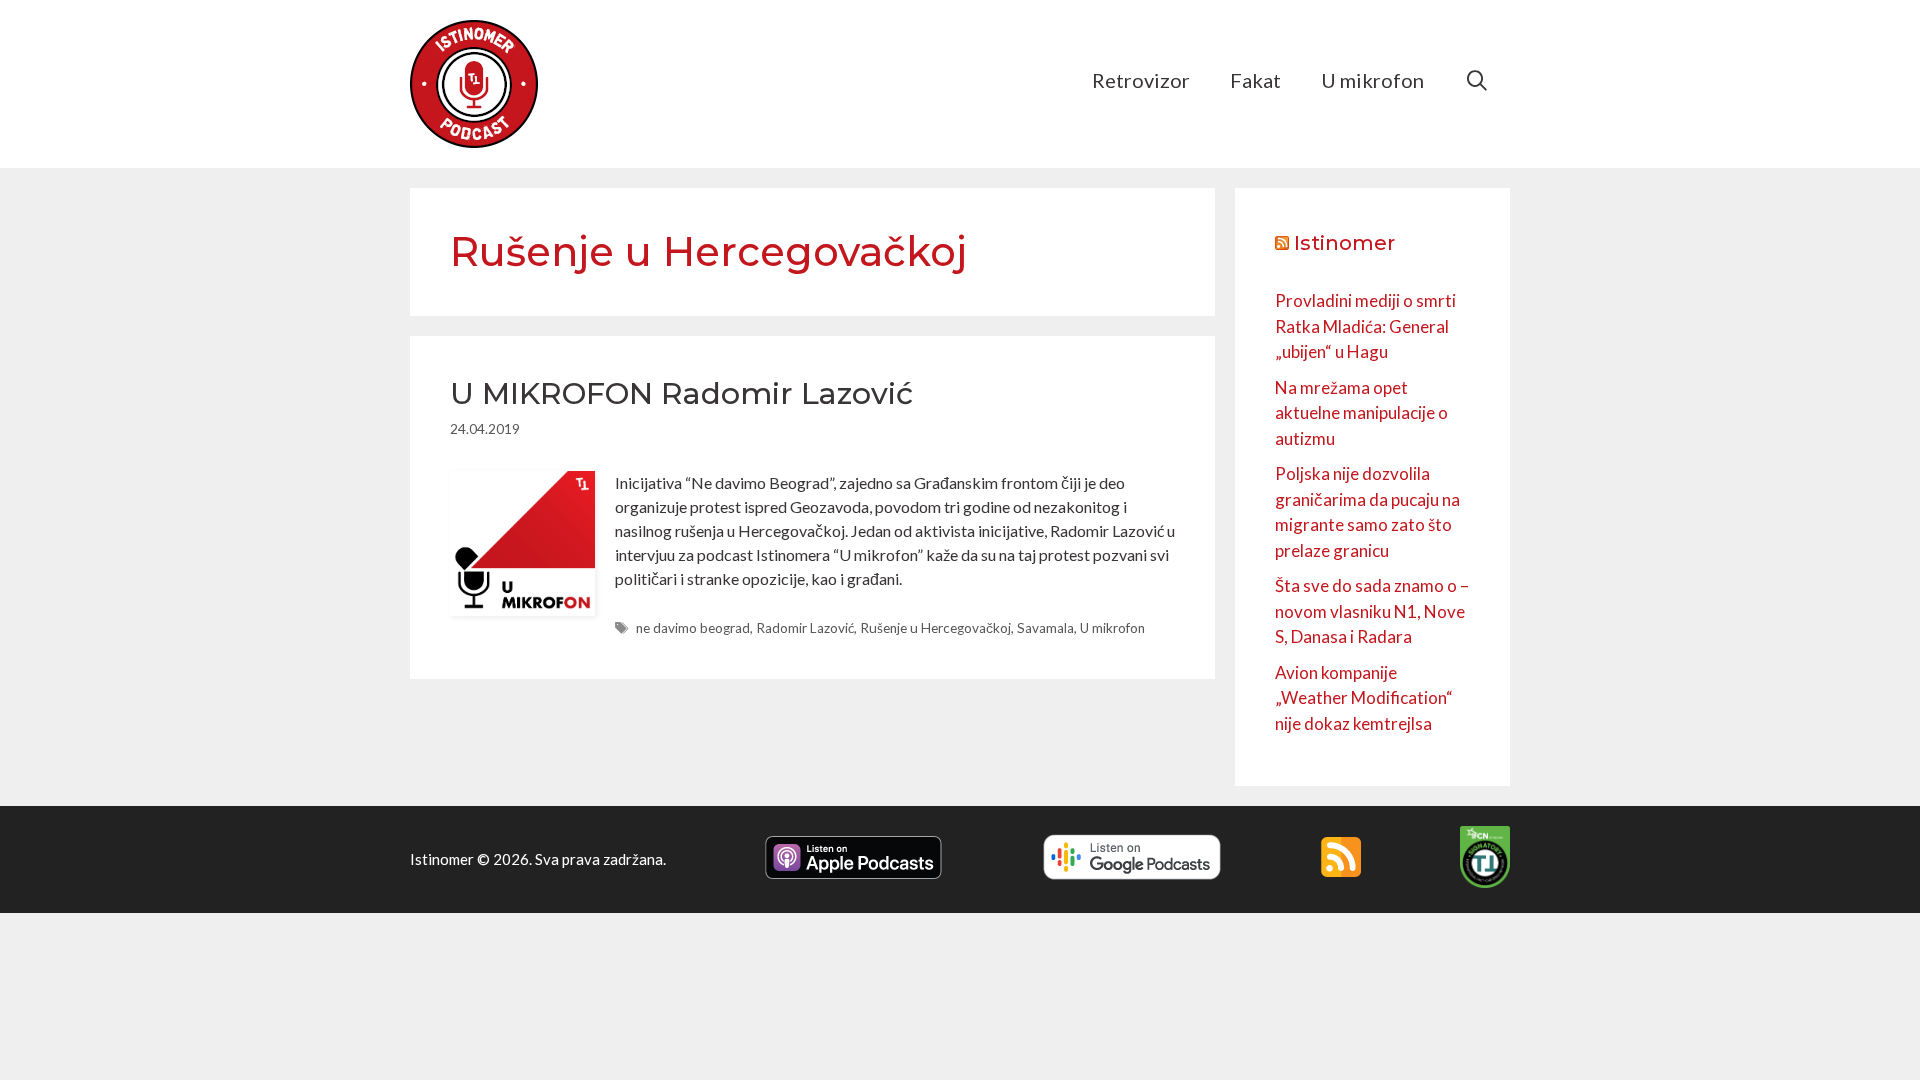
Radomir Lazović (805, 628)
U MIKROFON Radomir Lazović (681, 393)
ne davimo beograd (693, 628)
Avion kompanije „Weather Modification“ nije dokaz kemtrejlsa (1364, 698)
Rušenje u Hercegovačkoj (935, 628)
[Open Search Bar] (1477, 80)
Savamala (1045, 628)
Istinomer (1344, 243)
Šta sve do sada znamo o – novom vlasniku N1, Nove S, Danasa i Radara (1372, 611)
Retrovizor (1141, 80)
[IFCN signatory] (1485, 882)
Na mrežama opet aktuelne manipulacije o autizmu (1361, 413)
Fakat (1255, 80)
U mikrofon (1372, 80)
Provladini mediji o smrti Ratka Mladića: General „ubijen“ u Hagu (1365, 326)
